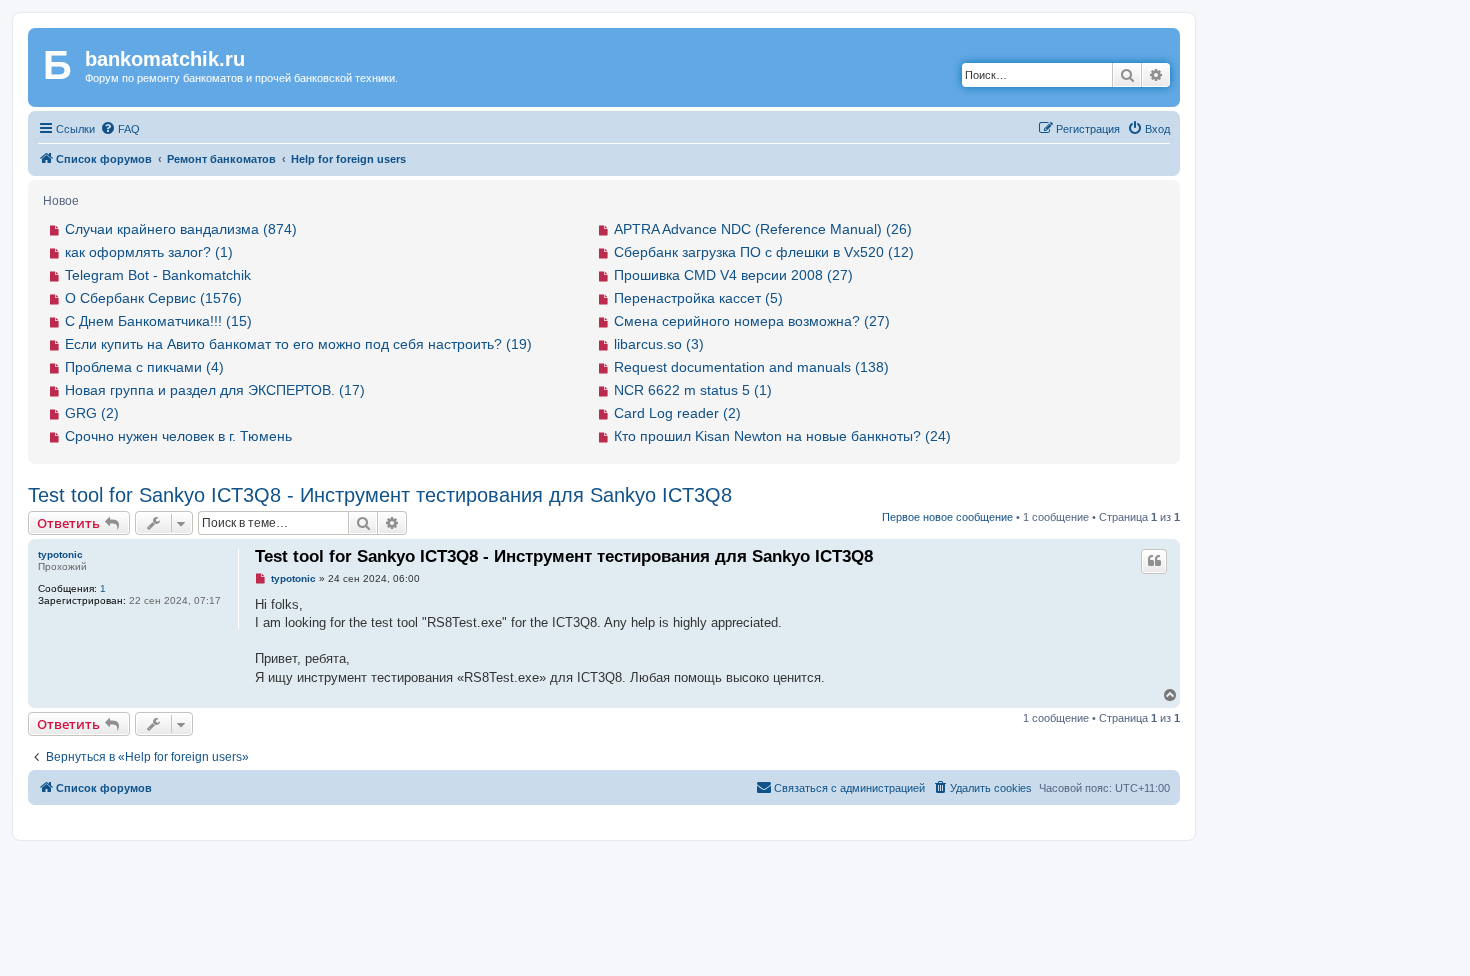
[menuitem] (120, 129)
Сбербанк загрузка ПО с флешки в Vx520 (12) (764, 252)
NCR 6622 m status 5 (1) (693, 390)
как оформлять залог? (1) (149, 252)
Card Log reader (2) (677, 413)
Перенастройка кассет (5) (698, 298)
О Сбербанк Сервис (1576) (153, 298)
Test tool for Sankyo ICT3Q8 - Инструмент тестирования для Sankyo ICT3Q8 (380, 495)
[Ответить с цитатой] (1154, 561)
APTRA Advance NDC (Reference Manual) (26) (763, 229)
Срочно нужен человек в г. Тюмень (178, 436)
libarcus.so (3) (659, 344)
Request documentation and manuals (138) (751, 367)
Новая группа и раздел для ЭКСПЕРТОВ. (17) (215, 390)
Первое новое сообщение (947, 517)
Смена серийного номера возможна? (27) (752, 321)
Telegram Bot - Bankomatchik (158, 275)
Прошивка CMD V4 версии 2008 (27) (733, 275)
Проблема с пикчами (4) (144, 367)
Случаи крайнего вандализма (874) (181, 229)
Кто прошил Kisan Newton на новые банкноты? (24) (782, 436)
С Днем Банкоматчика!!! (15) (158, 321)
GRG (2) (92, 413)
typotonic (60, 554)
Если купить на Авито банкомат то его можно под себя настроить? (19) (298, 344)
